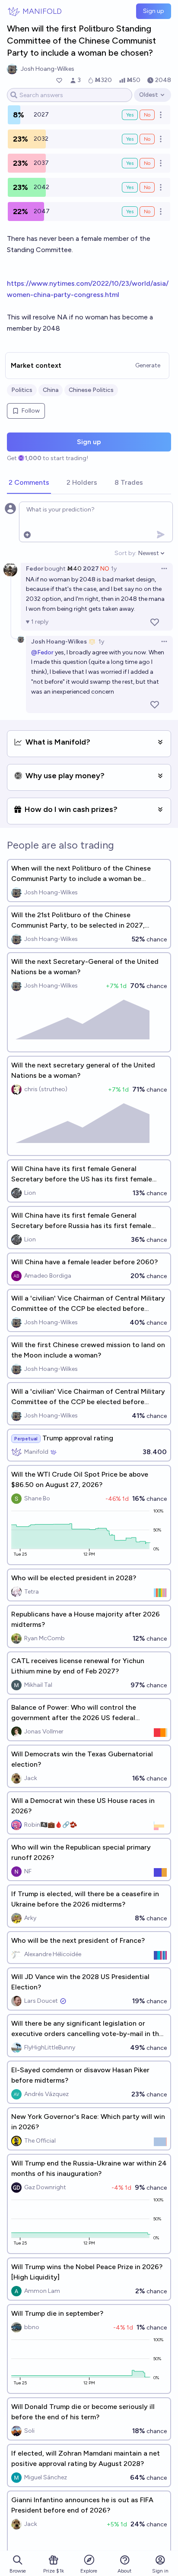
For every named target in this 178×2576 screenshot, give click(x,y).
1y (114, 569)
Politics (22, 390)
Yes (130, 115)
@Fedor (42, 652)
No (147, 115)
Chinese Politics (91, 390)
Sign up (154, 11)
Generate (148, 365)
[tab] (29, 483)
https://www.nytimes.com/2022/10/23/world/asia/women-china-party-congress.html (88, 289)
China (51, 390)
